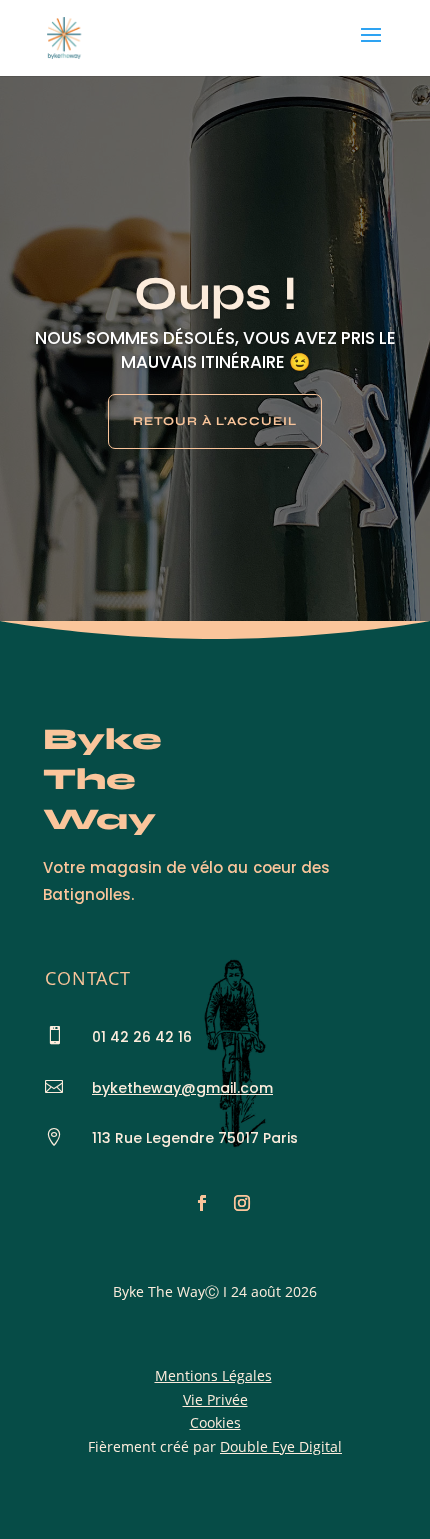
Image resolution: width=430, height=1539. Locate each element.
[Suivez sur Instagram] (242, 1203)
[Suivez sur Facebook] (202, 1203)
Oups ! (215, 293)
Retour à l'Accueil (215, 421)
